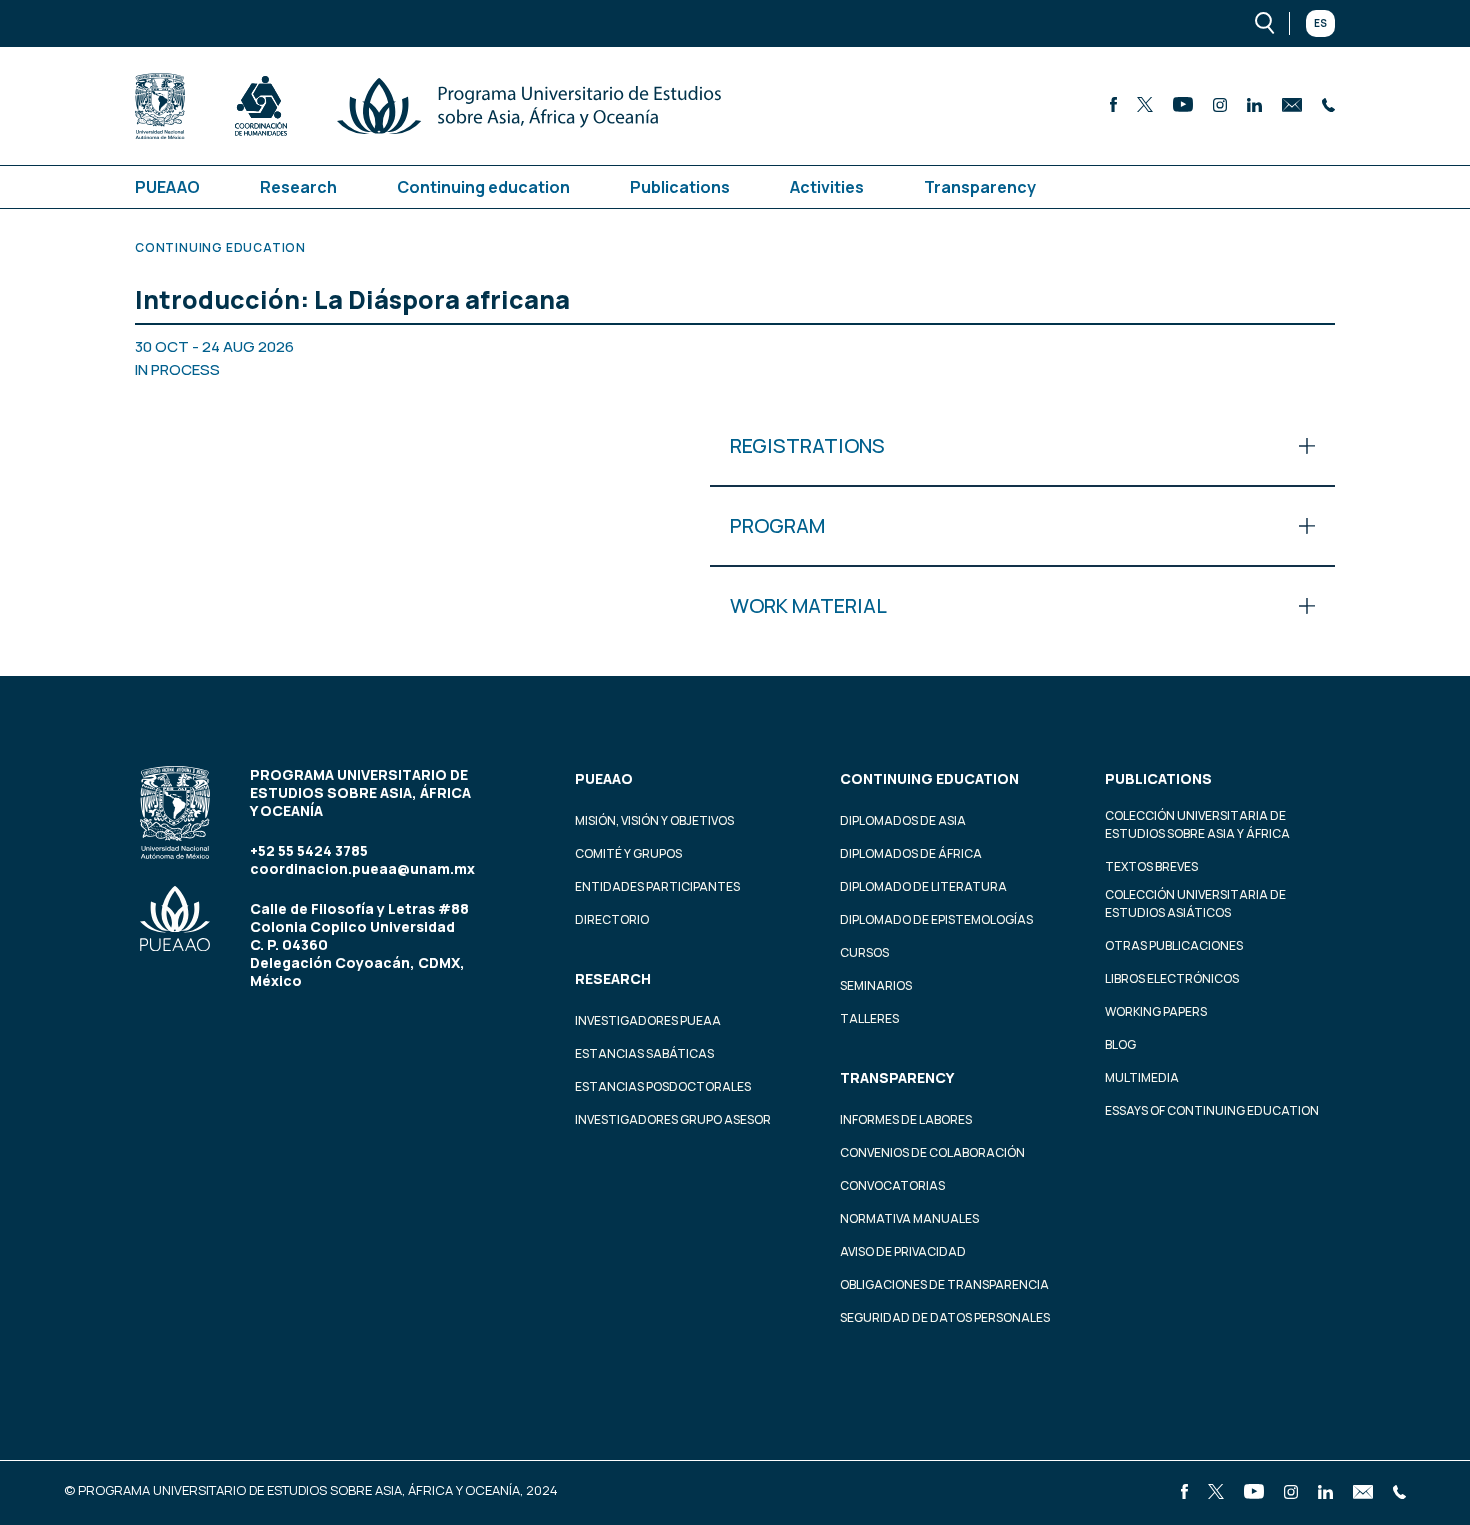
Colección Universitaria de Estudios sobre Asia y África (1197, 824)
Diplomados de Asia (903, 820)
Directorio (612, 919)
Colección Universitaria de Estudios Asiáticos (1195, 903)
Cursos (864, 952)
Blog (1120, 1044)
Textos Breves (1151, 866)
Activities (827, 187)
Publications (680, 187)
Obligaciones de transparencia (944, 1284)
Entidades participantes (657, 886)
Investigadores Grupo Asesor (673, 1119)
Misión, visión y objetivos (654, 820)
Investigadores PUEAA (648, 1020)
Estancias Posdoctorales (663, 1086)
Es (1320, 23)
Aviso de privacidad (903, 1251)
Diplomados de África (911, 853)
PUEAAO (167, 187)
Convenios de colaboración (932, 1152)
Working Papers (1156, 1011)
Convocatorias (892, 1185)
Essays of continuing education (1212, 1110)
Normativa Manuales (909, 1218)
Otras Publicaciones (1174, 945)
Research (298, 187)
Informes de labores (906, 1119)
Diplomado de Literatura (923, 886)
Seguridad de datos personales (945, 1317)
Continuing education (483, 187)
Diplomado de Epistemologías (936, 919)
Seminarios (876, 985)
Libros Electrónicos (1172, 978)
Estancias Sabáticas (644, 1053)
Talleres (869, 1018)
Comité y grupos (628, 853)
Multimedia (1142, 1077)
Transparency (980, 187)
